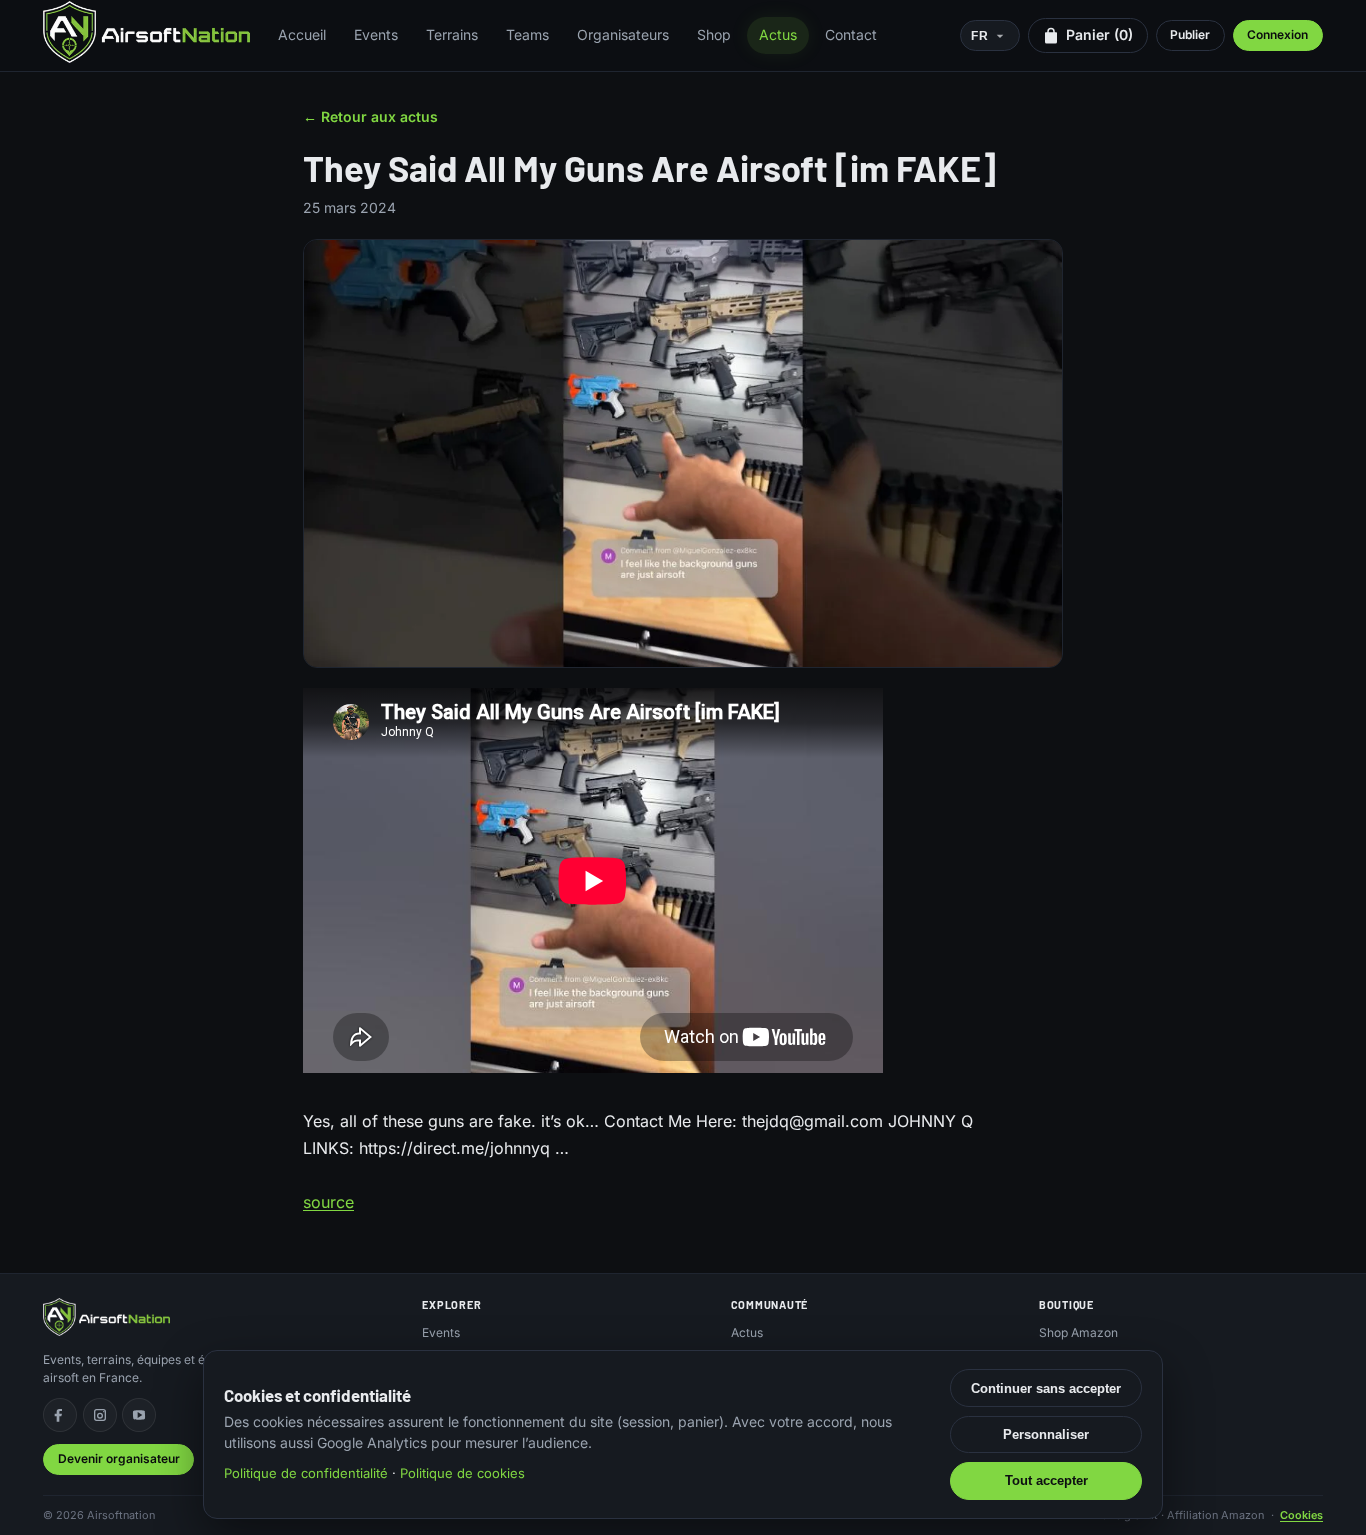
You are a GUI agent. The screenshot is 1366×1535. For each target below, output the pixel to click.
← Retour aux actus (370, 116)
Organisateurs (623, 34)
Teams (527, 34)
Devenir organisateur (119, 1458)
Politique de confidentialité (306, 1473)
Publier (1190, 34)
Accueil (302, 34)
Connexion (1277, 34)
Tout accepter (1046, 1480)
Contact (851, 34)
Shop (714, 34)
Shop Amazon (1078, 1332)
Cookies (1301, 1515)
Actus (778, 34)
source (328, 1202)
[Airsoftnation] (146, 32)
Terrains (452, 34)
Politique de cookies (462, 1473)
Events (376, 34)
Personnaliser (1046, 1434)
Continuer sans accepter (1046, 1388)
